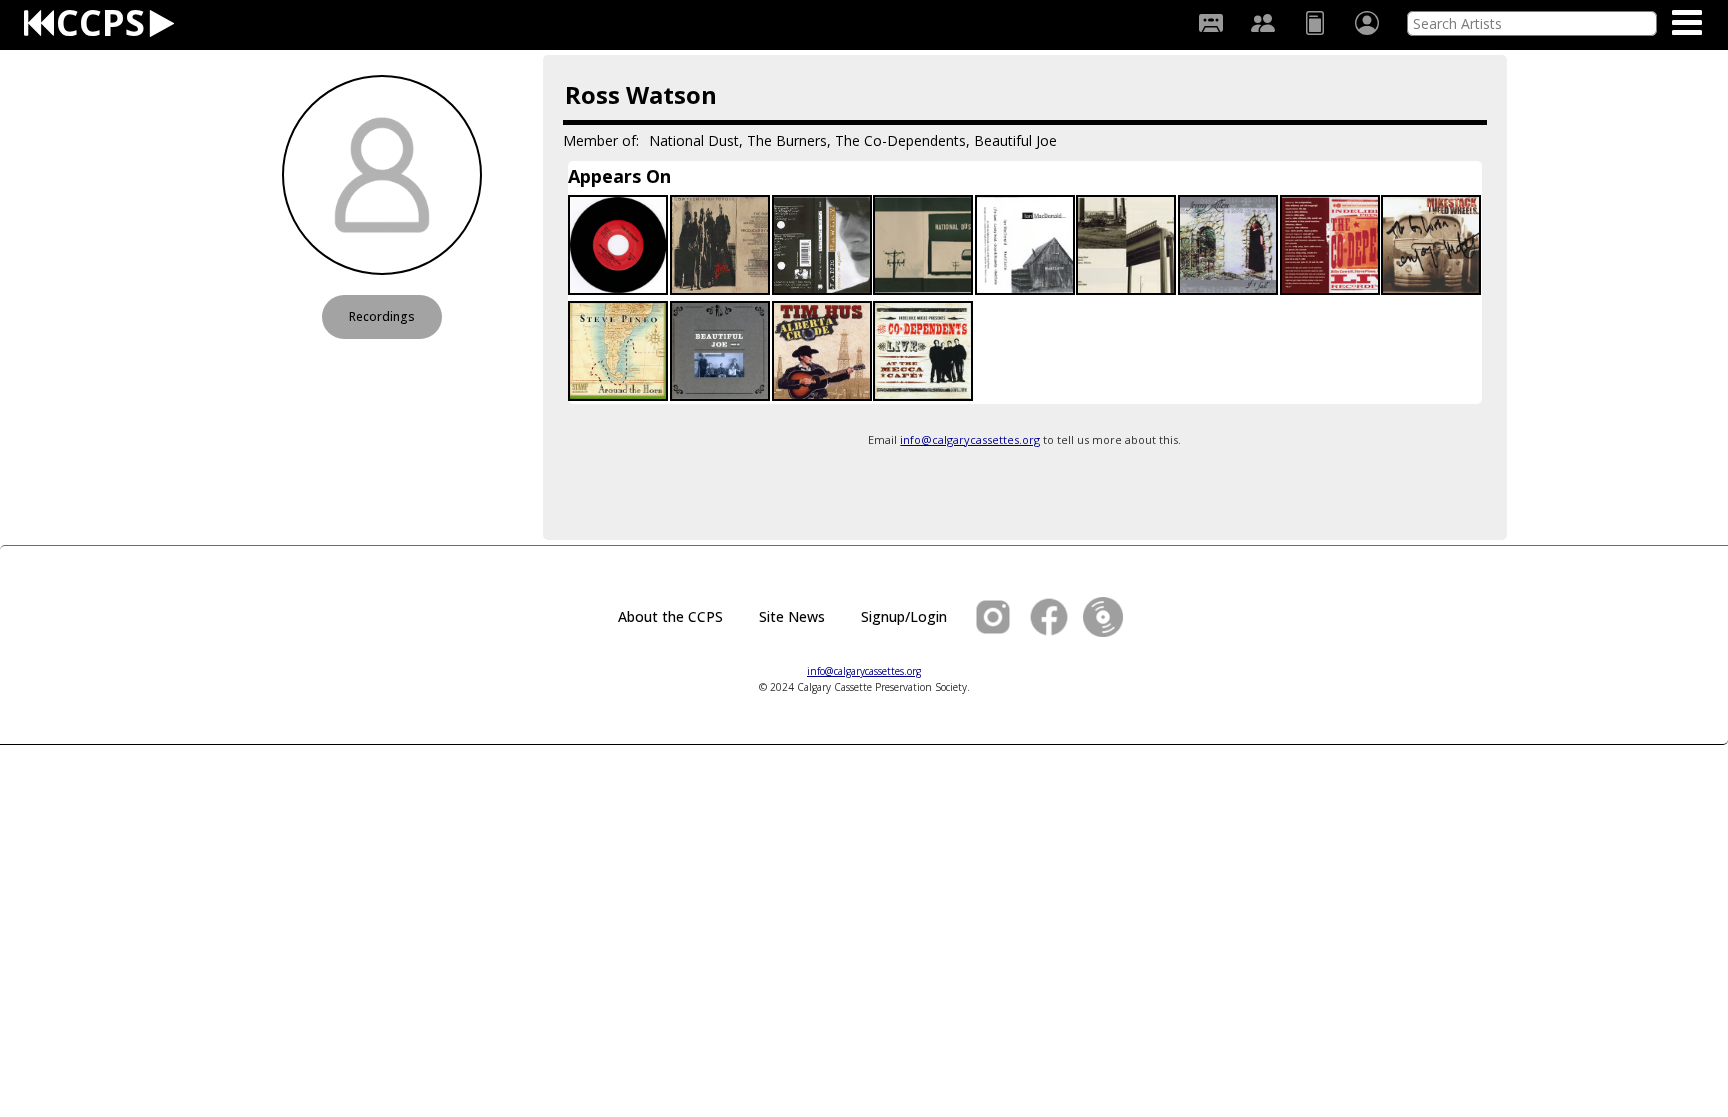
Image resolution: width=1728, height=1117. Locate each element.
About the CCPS (670, 616)
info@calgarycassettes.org (970, 439)
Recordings (382, 316)
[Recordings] (1211, 23)
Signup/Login (904, 616)
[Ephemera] (1315, 23)
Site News (792, 616)
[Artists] (1263, 23)
